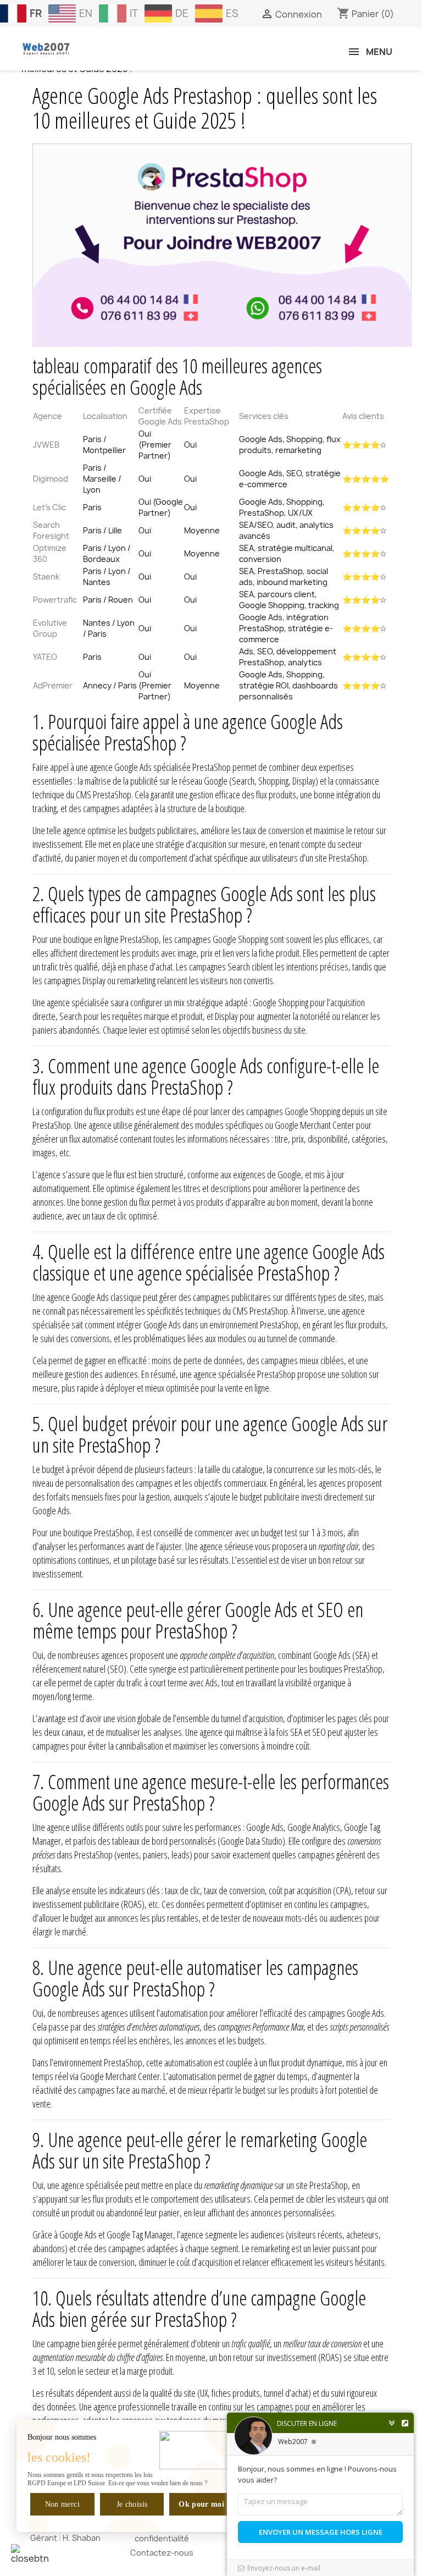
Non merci (62, 2504)
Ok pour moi (201, 2504)
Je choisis (132, 2504)
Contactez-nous (162, 2553)
